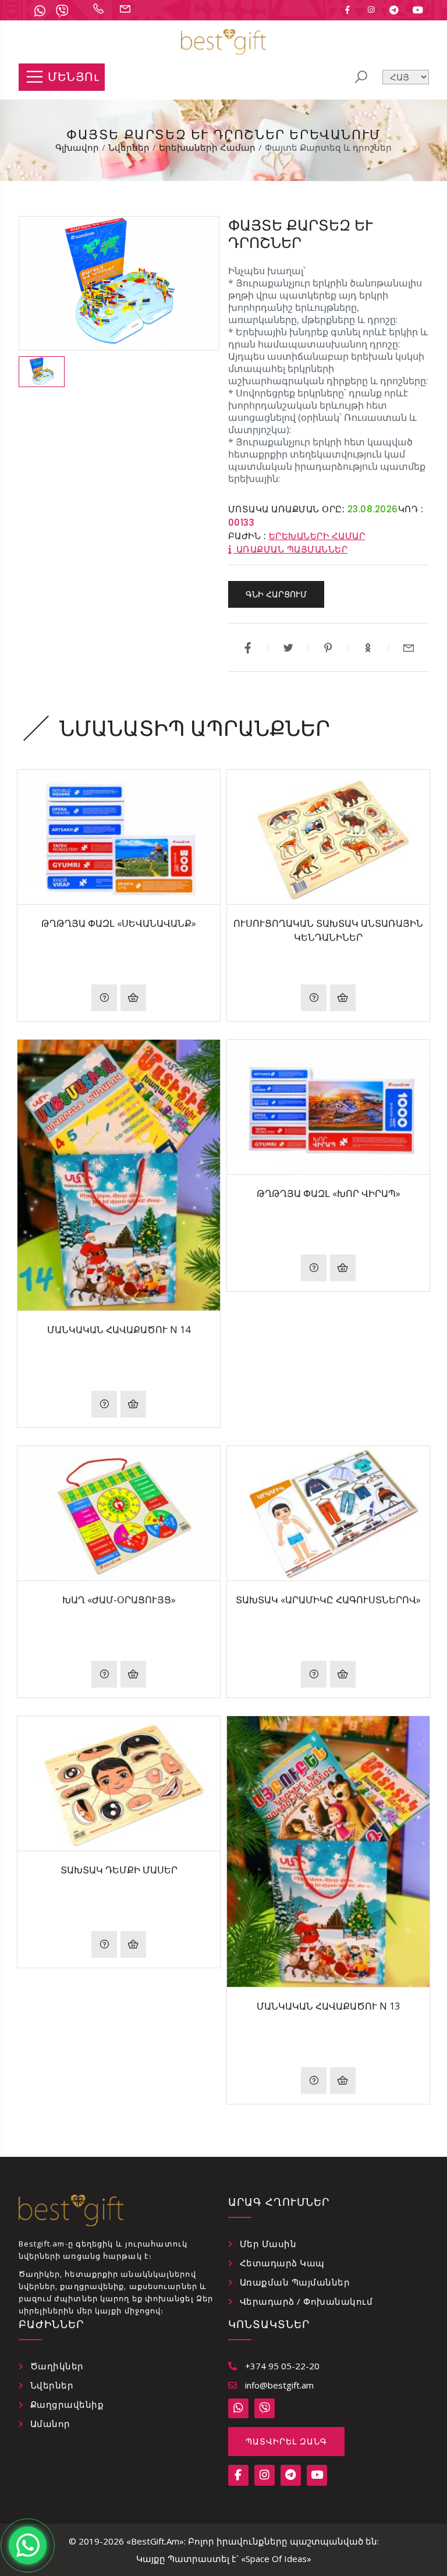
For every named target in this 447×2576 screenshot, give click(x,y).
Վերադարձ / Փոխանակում (306, 2301)
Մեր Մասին (268, 2244)
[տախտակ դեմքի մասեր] (119, 1783)
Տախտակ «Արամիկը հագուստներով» (328, 1600)
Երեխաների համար (317, 536)
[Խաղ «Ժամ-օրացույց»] (119, 1513)
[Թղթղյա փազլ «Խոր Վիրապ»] (328, 1107)
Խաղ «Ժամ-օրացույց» (119, 1600)
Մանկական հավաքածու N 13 (328, 2006)
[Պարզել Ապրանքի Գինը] (104, 998)
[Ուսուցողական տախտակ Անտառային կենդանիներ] (328, 837)
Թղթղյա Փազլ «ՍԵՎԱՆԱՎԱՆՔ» (119, 923)
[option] (42, 372)
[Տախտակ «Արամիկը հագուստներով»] (328, 1513)
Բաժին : (247, 536)
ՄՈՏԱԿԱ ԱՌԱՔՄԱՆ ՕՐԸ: (287, 509)
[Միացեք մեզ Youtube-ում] (418, 10)
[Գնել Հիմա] (133, 998)
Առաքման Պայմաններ (295, 2282)
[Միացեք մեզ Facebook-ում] (347, 10)
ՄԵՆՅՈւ (73, 77)
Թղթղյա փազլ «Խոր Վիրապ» (329, 1193)
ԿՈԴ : (411, 509)
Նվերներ (52, 2385)
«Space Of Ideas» (276, 2559)
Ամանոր (50, 2423)
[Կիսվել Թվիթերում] (288, 647)
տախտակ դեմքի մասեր (119, 1870)
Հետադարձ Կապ (282, 2263)
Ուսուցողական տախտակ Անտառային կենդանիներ (328, 930)
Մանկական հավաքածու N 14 (119, 1330)
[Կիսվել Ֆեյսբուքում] (248, 647)
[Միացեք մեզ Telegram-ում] (394, 10)
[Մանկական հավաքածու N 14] (119, 1175)
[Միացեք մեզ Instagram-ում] (371, 10)
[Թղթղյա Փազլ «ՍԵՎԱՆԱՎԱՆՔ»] (119, 837)
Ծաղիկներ (57, 2366)
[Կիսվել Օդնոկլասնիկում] (369, 647)
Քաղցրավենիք (67, 2404)
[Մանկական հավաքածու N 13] (328, 1852)
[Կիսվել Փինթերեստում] (329, 647)
